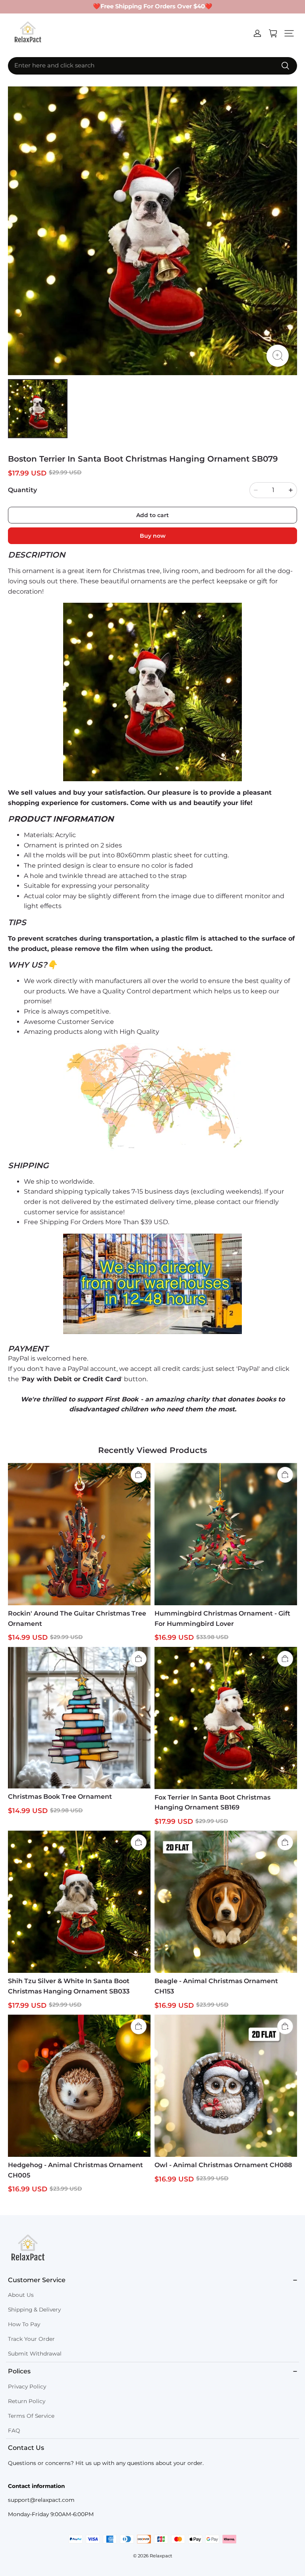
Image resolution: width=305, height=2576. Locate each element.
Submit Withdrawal (35, 2354)
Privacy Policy (27, 2386)
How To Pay (24, 2324)
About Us (21, 2295)
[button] (289, 33)
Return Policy (27, 2401)
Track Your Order (31, 2339)
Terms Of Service (31, 2416)
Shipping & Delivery (34, 2310)
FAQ (14, 2430)
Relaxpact (161, 2556)
